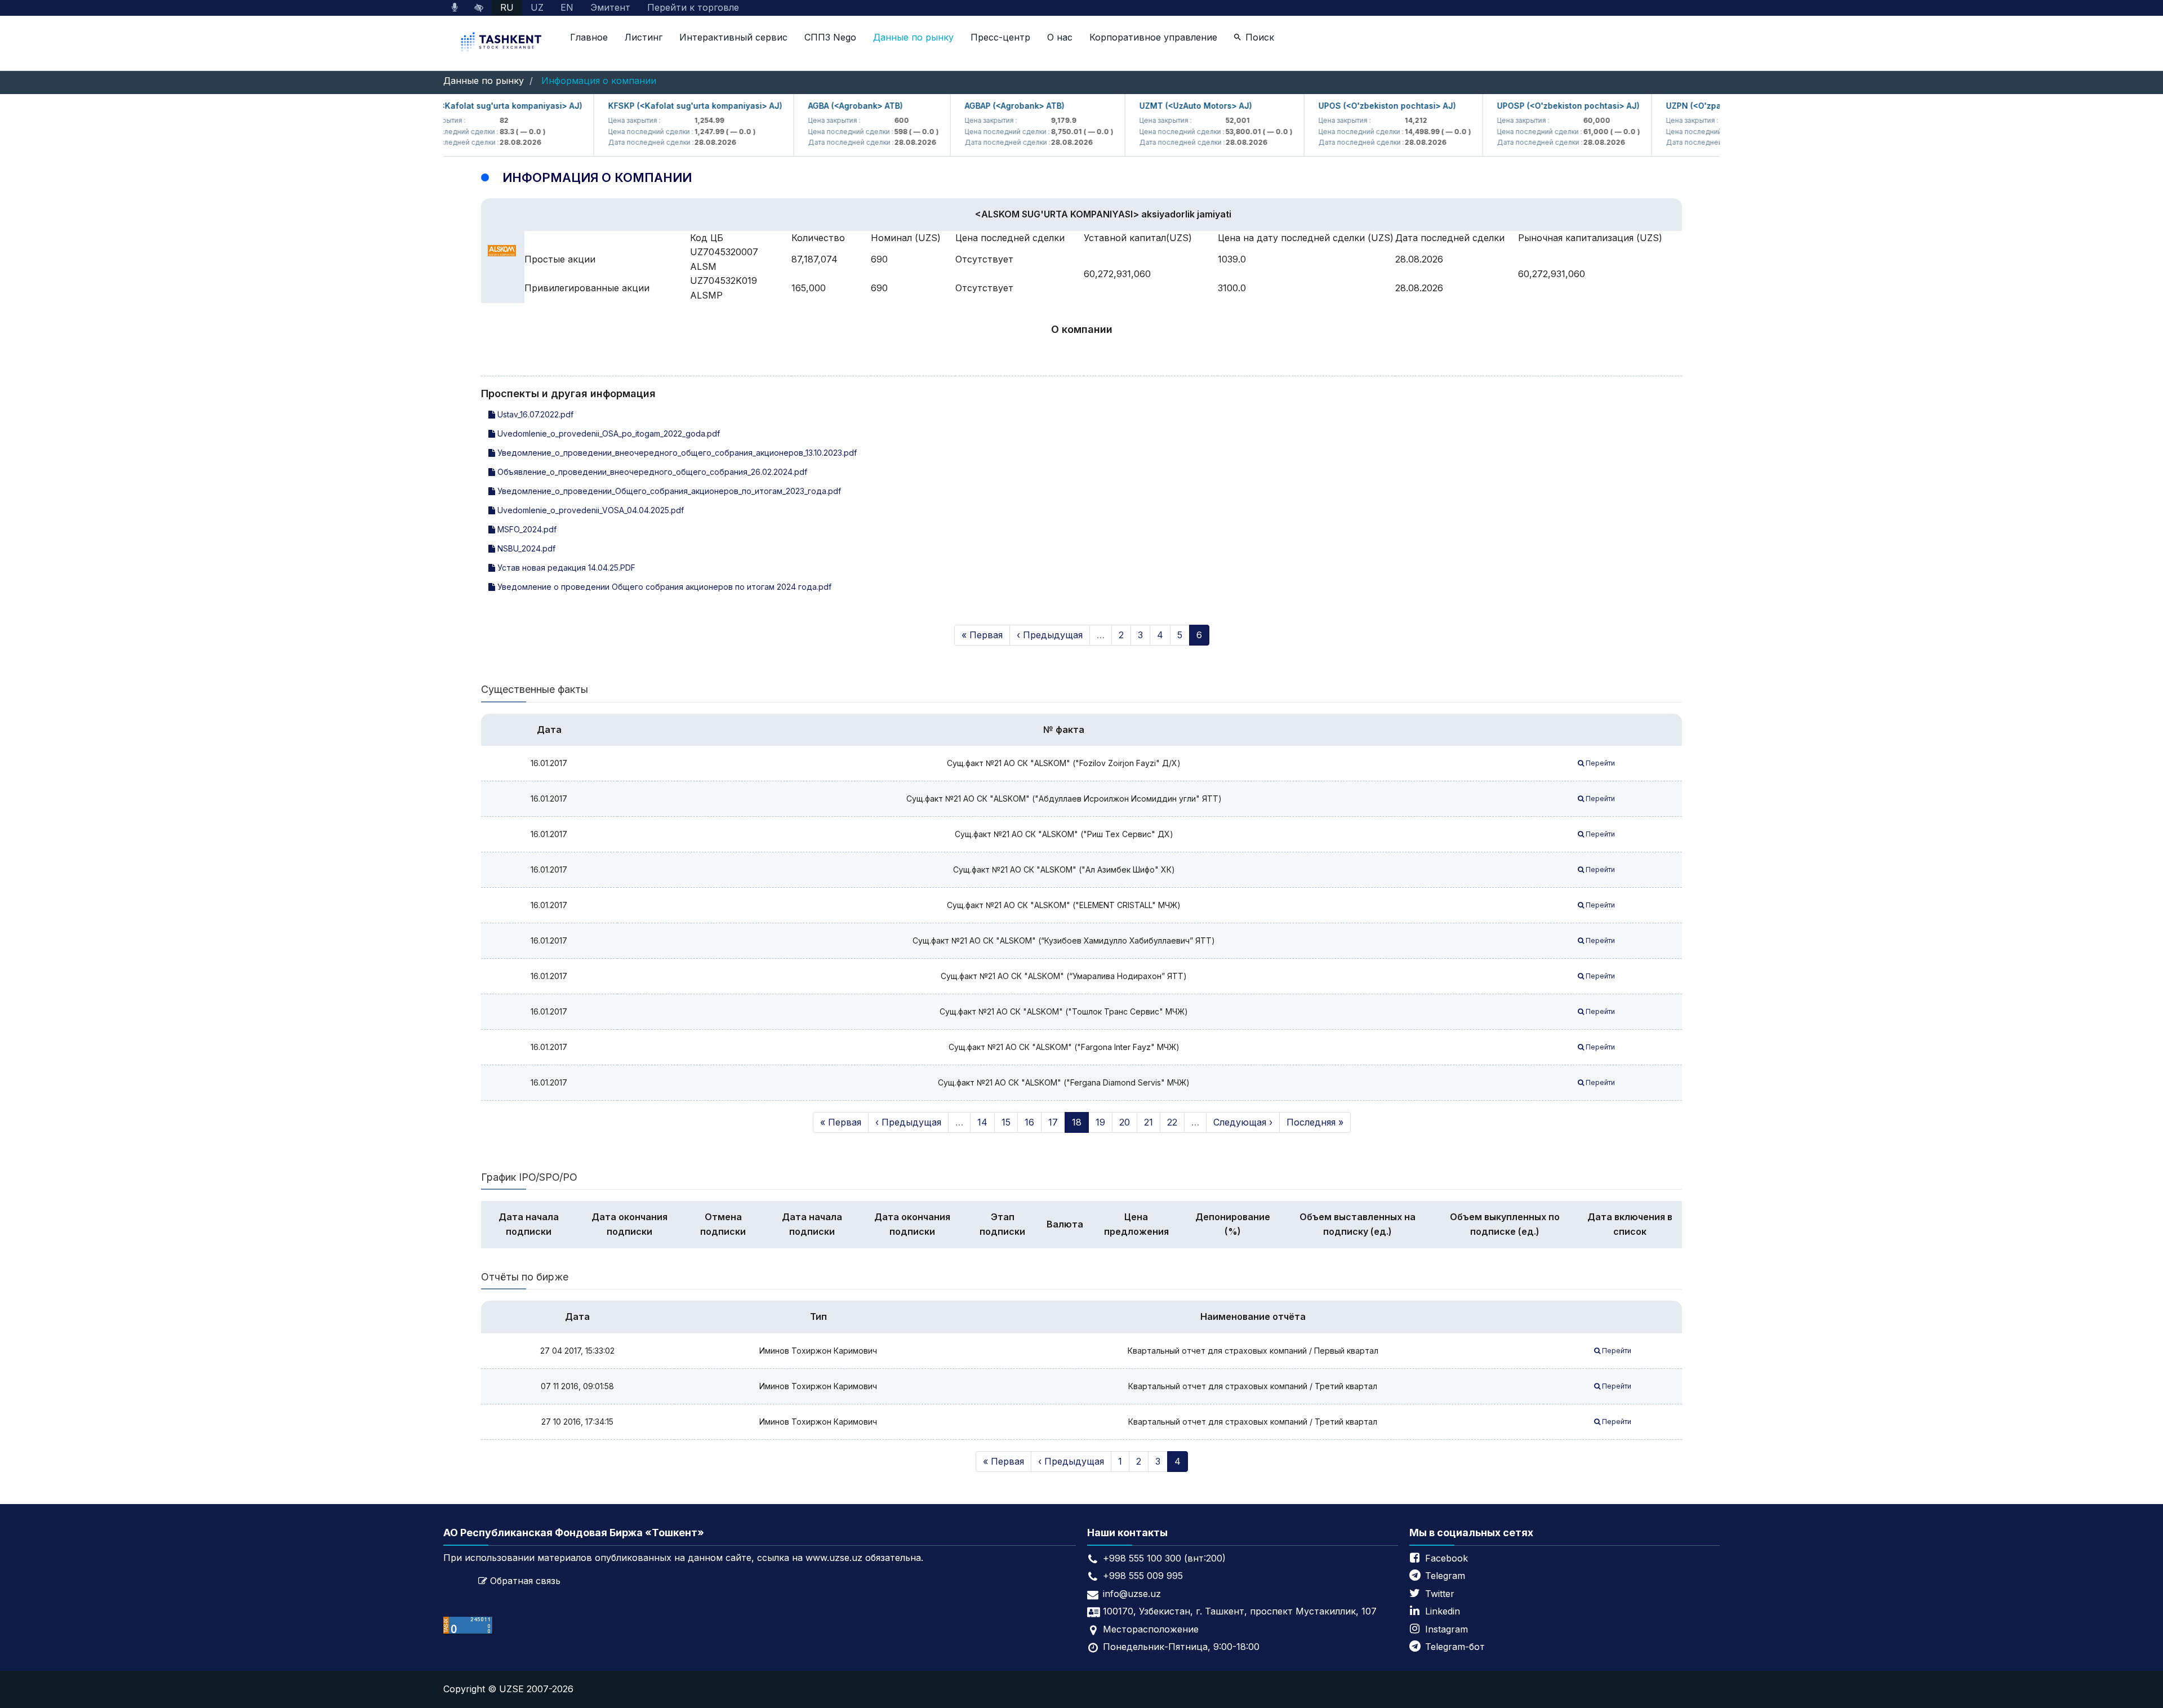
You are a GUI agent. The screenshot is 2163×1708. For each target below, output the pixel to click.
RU (507, 7)
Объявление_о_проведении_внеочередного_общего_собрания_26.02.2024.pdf (651, 472)
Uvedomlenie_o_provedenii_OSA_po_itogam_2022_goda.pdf (607, 433)
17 (1053, 1122)
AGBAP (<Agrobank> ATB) (978, 106)
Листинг (644, 37)
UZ (537, 7)
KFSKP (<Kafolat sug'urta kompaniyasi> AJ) (659, 106)
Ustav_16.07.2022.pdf (534, 414)
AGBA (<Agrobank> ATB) (819, 106)
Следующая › (1243, 1122)
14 (982, 1122)
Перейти (1599, 763)
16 (1029, 1122)
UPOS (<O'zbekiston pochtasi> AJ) (1351, 106)
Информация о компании (599, 81)
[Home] (502, 43)
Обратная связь (525, 1581)
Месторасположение (1151, 1629)
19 (1100, 1122)
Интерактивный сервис (733, 37)
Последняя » (1315, 1122)
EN (567, 7)
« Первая (982, 635)
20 (1125, 1122)
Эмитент (610, 7)
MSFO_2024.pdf (526, 529)
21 (1149, 1122)
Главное (589, 37)
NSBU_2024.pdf (525, 548)
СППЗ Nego (830, 37)
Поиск (1260, 37)
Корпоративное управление (1153, 37)
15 (1006, 1122)
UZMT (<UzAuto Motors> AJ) (1159, 106)
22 (1172, 1122)
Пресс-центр (1000, 37)
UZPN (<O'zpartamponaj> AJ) (1688, 106)
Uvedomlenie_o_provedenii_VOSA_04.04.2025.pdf (589, 510)
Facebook (1447, 1558)
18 (1077, 1122)
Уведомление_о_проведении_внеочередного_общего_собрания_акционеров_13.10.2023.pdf (676, 453)
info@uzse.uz (1132, 1594)
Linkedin (1443, 1611)
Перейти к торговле (693, 7)
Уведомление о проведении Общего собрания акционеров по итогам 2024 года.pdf (663, 587)
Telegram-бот (1455, 1647)
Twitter (1440, 1594)
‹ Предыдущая (1050, 635)
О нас (1060, 37)
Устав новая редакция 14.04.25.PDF (565, 568)
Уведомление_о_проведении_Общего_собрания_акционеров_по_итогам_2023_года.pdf (668, 491)
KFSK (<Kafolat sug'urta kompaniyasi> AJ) (461, 106)
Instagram (1447, 1629)
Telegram (1445, 1576)
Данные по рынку (913, 37)
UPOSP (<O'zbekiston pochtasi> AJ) (1532, 106)
